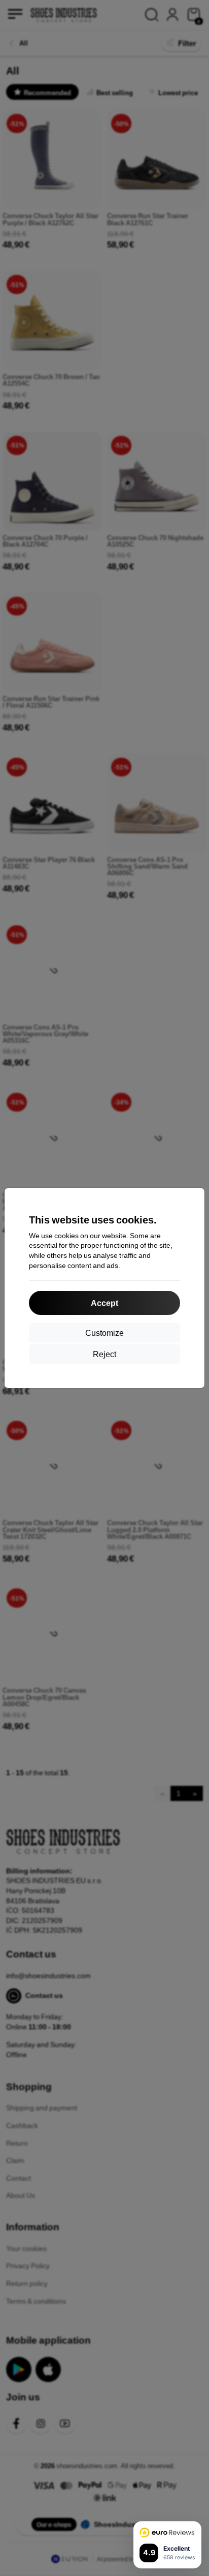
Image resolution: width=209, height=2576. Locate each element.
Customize (104, 1333)
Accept (104, 1303)
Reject (104, 1354)
